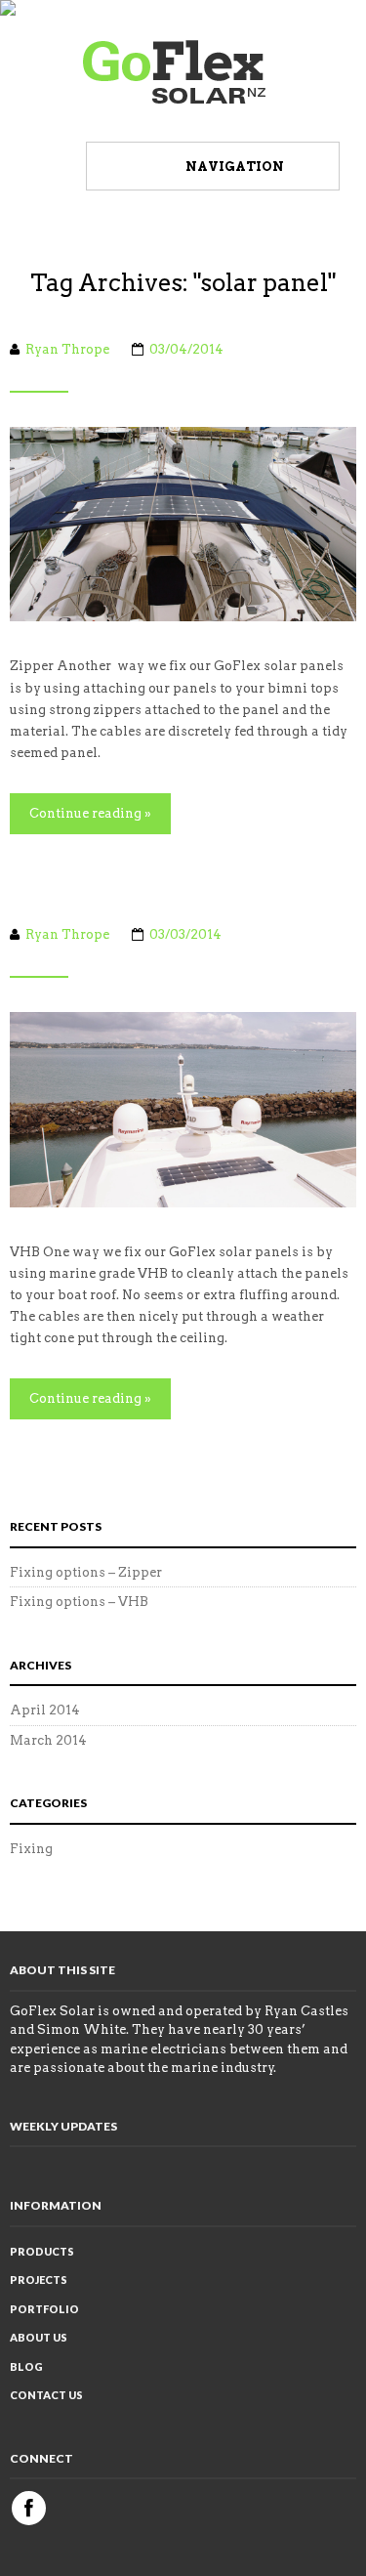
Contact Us (46, 2395)
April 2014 (45, 1710)
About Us (39, 2337)
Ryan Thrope (67, 349)
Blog (26, 2366)
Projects (39, 2280)
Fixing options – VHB (79, 1602)
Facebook (29, 2508)
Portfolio (44, 2309)
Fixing (31, 1849)
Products (42, 2251)
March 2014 (48, 1740)
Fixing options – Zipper (86, 1572)
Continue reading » (90, 813)
